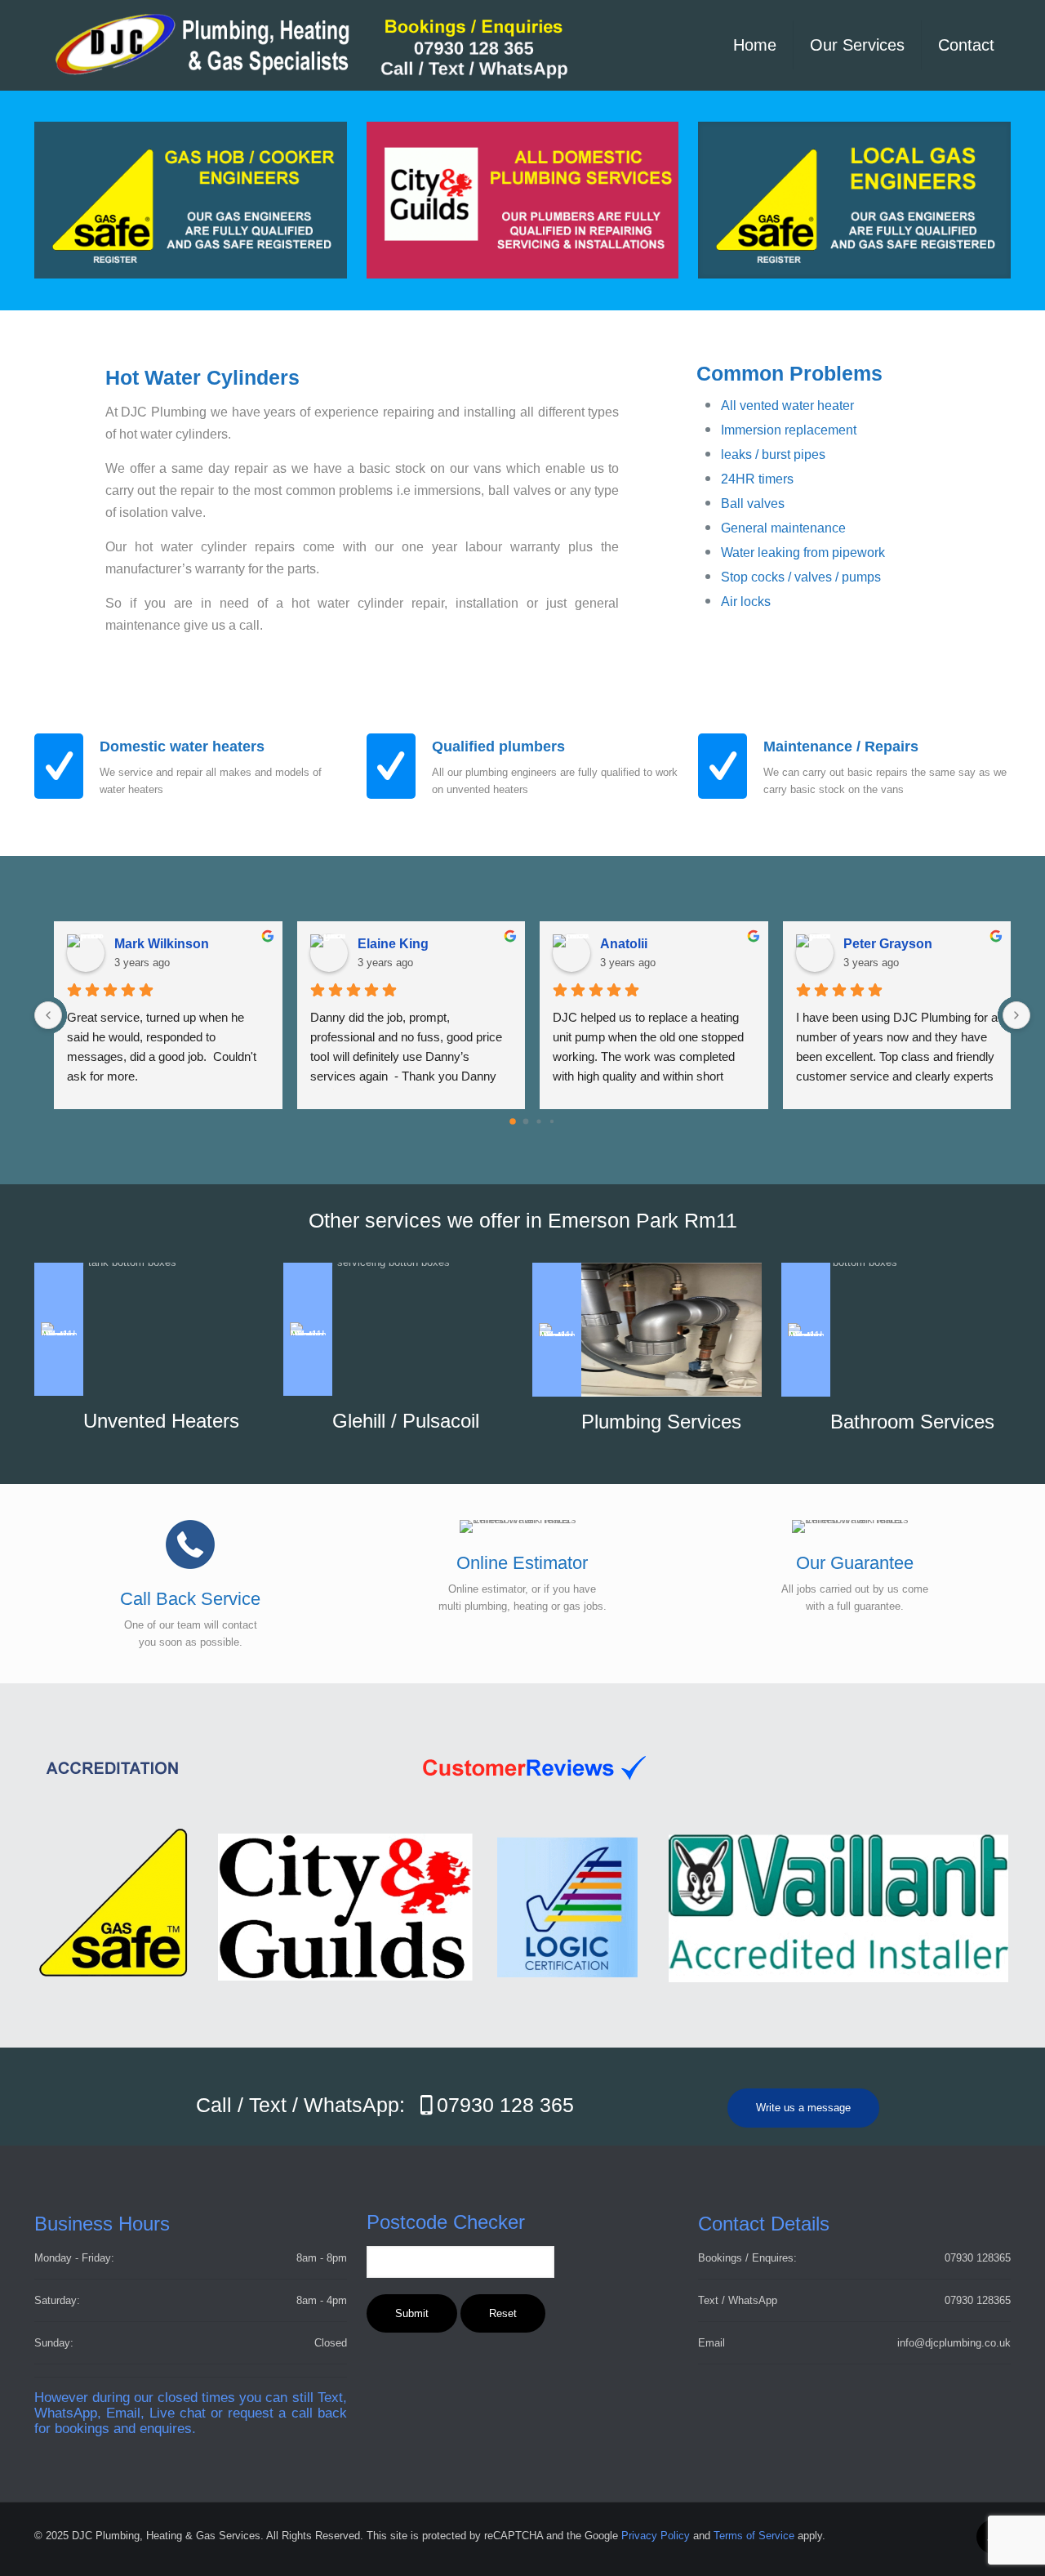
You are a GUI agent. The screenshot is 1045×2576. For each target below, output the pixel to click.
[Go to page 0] (513, 1121)
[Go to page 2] (538, 1121)
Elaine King (393, 944)
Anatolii (624, 944)
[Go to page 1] (526, 1121)
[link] (854, 200)
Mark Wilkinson (162, 944)
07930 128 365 (505, 2105)
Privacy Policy (656, 2536)
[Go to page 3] (552, 1121)
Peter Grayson (888, 944)
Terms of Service (754, 2536)
